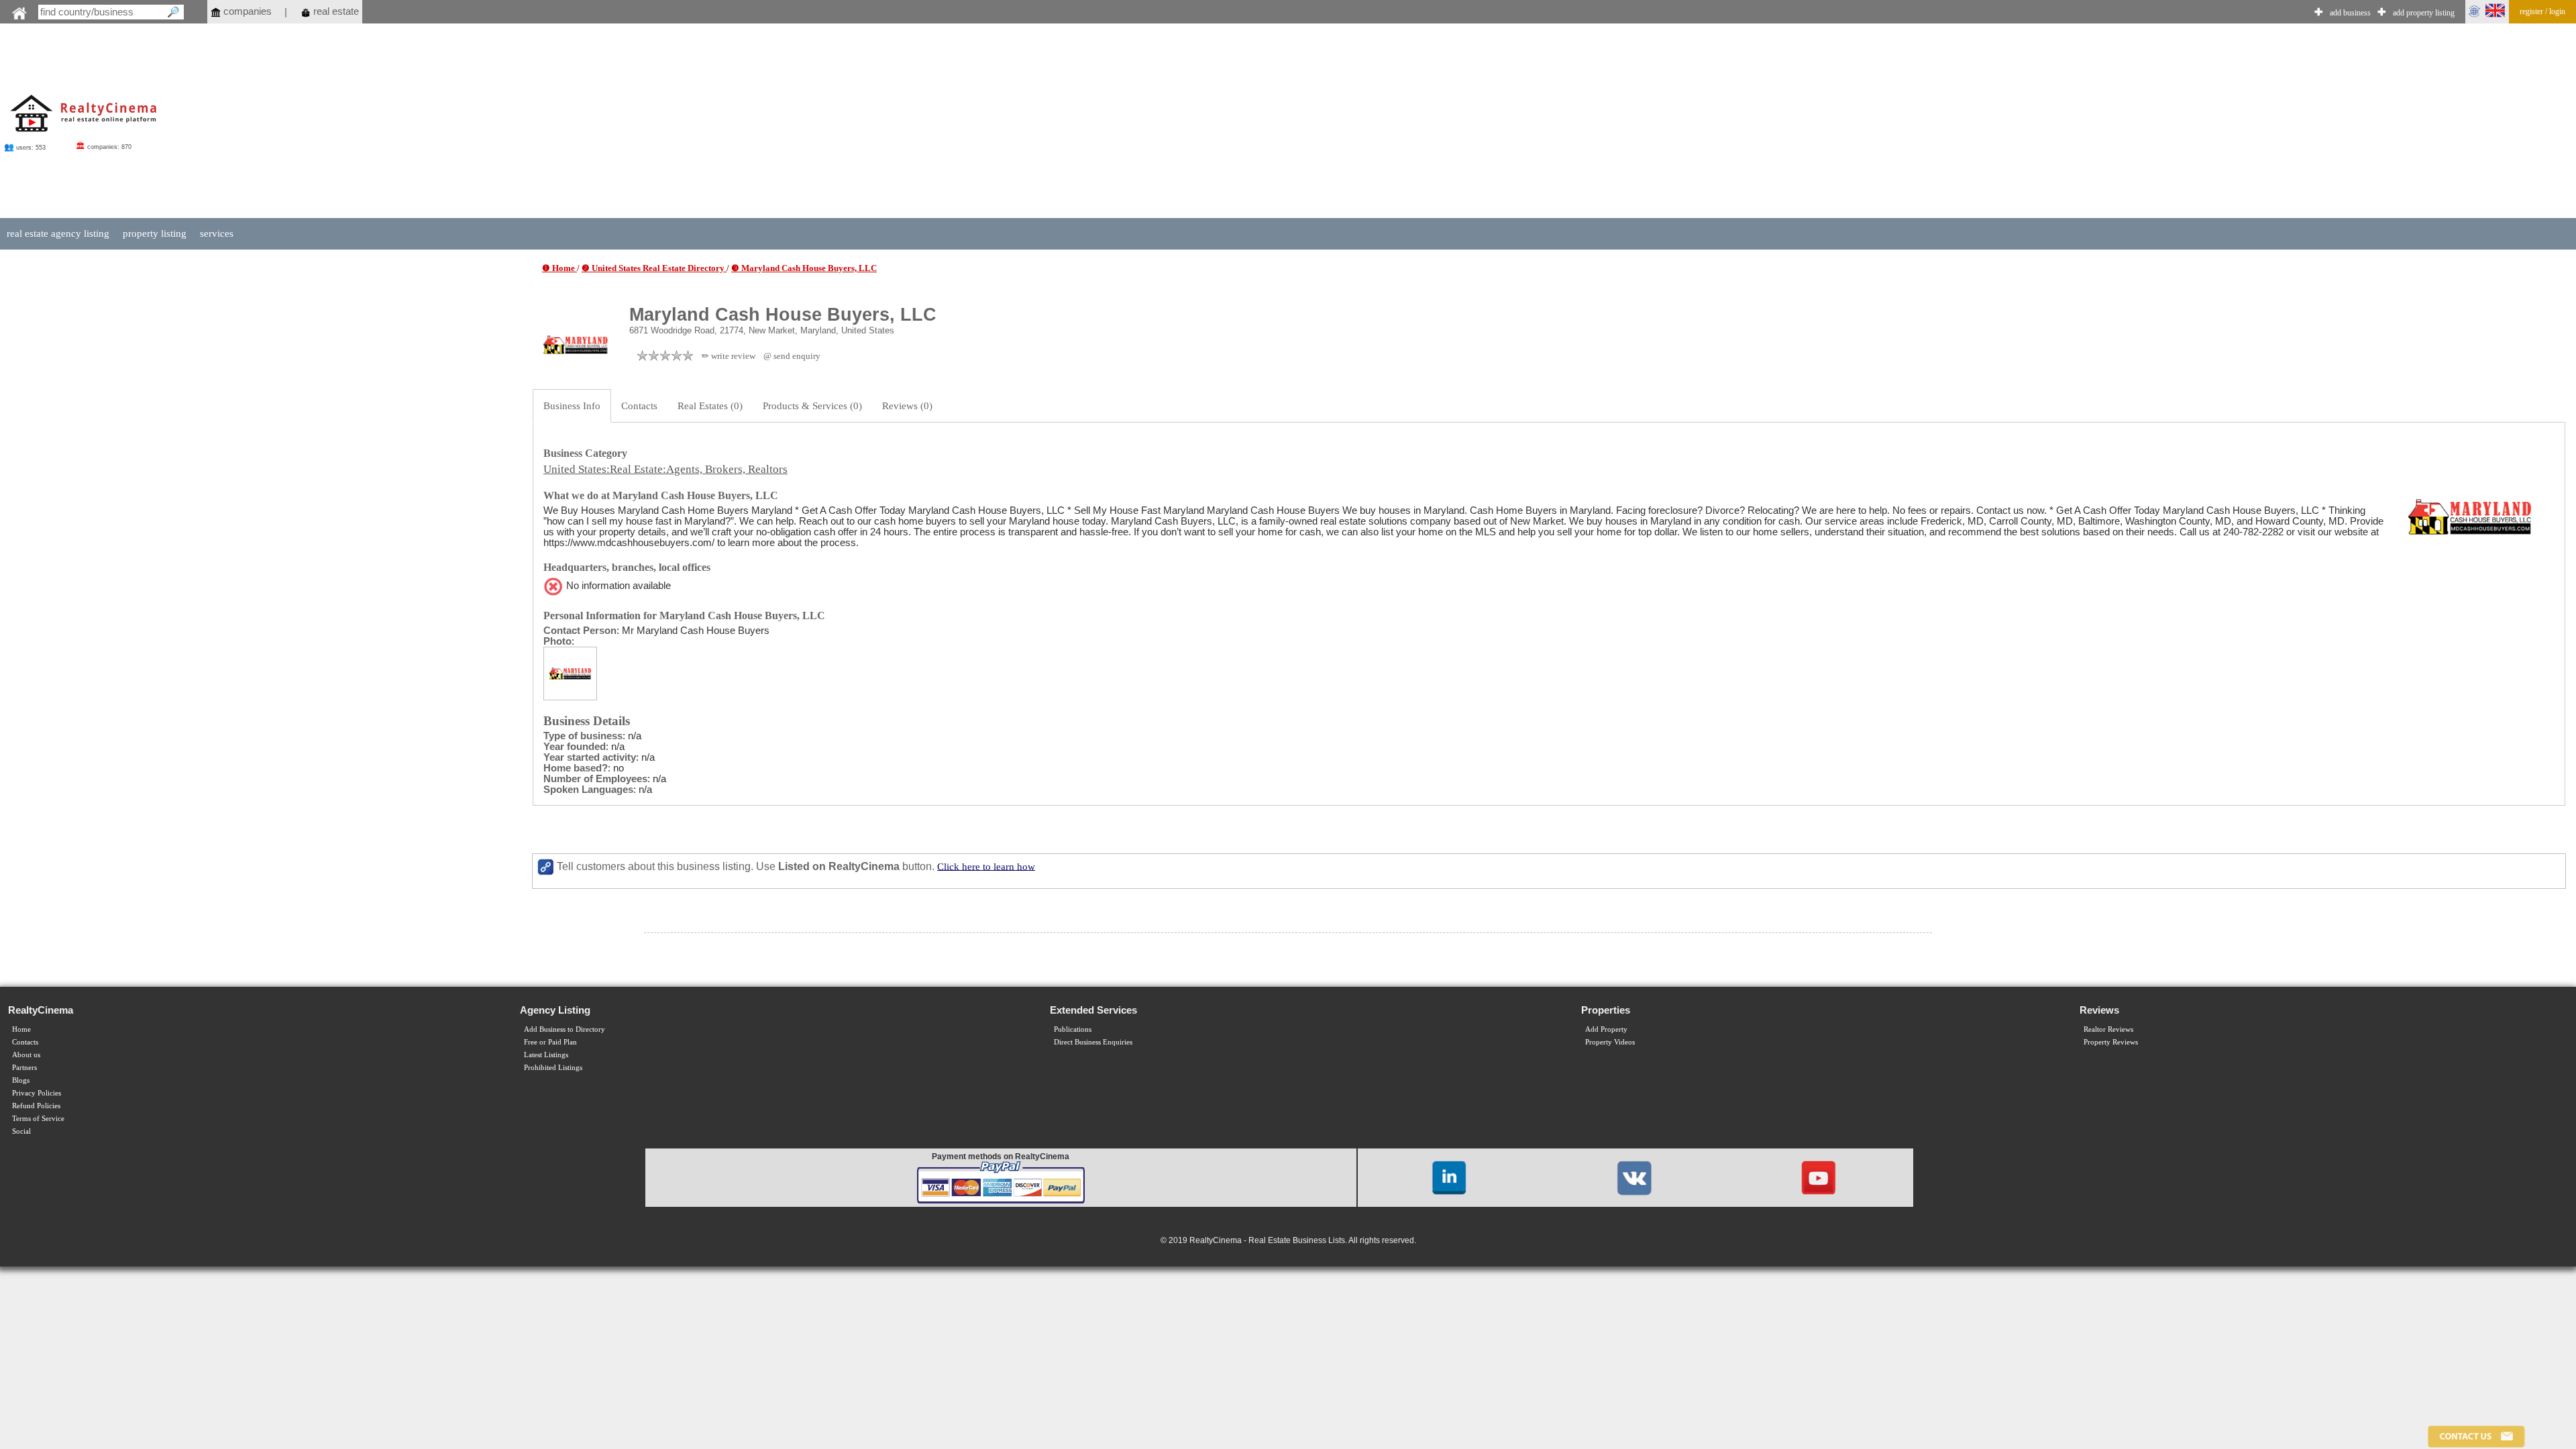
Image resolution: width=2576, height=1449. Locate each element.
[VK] (1634, 1177)
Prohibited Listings (553, 1068)
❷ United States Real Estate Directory (654, 268)
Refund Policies (36, 1106)
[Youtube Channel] (1819, 1177)
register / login (2542, 11)
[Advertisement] (1358, 122)
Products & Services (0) (812, 406)
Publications (1073, 1029)
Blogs (21, 1080)
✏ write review (729, 356)
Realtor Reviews (2108, 1029)
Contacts (639, 406)
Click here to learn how (986, 866)
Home (21, 1029)
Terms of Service (38, 1119)
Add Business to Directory (565, 1029)
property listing (155, 233)
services (217, 233)
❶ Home (559, 268)
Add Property (1606, 1029)
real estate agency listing (58, 233)
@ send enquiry (792, 356)
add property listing (2424, 13)
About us (26, 1055)
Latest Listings (546, 1055)
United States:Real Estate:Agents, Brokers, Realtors (665, 469)
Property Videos (1610, 1042)
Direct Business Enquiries (1093, 1042)
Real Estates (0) (710, 406)
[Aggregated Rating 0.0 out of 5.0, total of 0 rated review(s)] (665, 356)
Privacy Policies (37, 1093)
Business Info (572, 406)
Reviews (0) (907, 406)
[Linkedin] (1449, 1177)
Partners (24, 1068)
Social (21, 1131)
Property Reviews (2111, 1042)
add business (2350, 13)
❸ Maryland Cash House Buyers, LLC (804, 268)
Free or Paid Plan (550, 1042)
